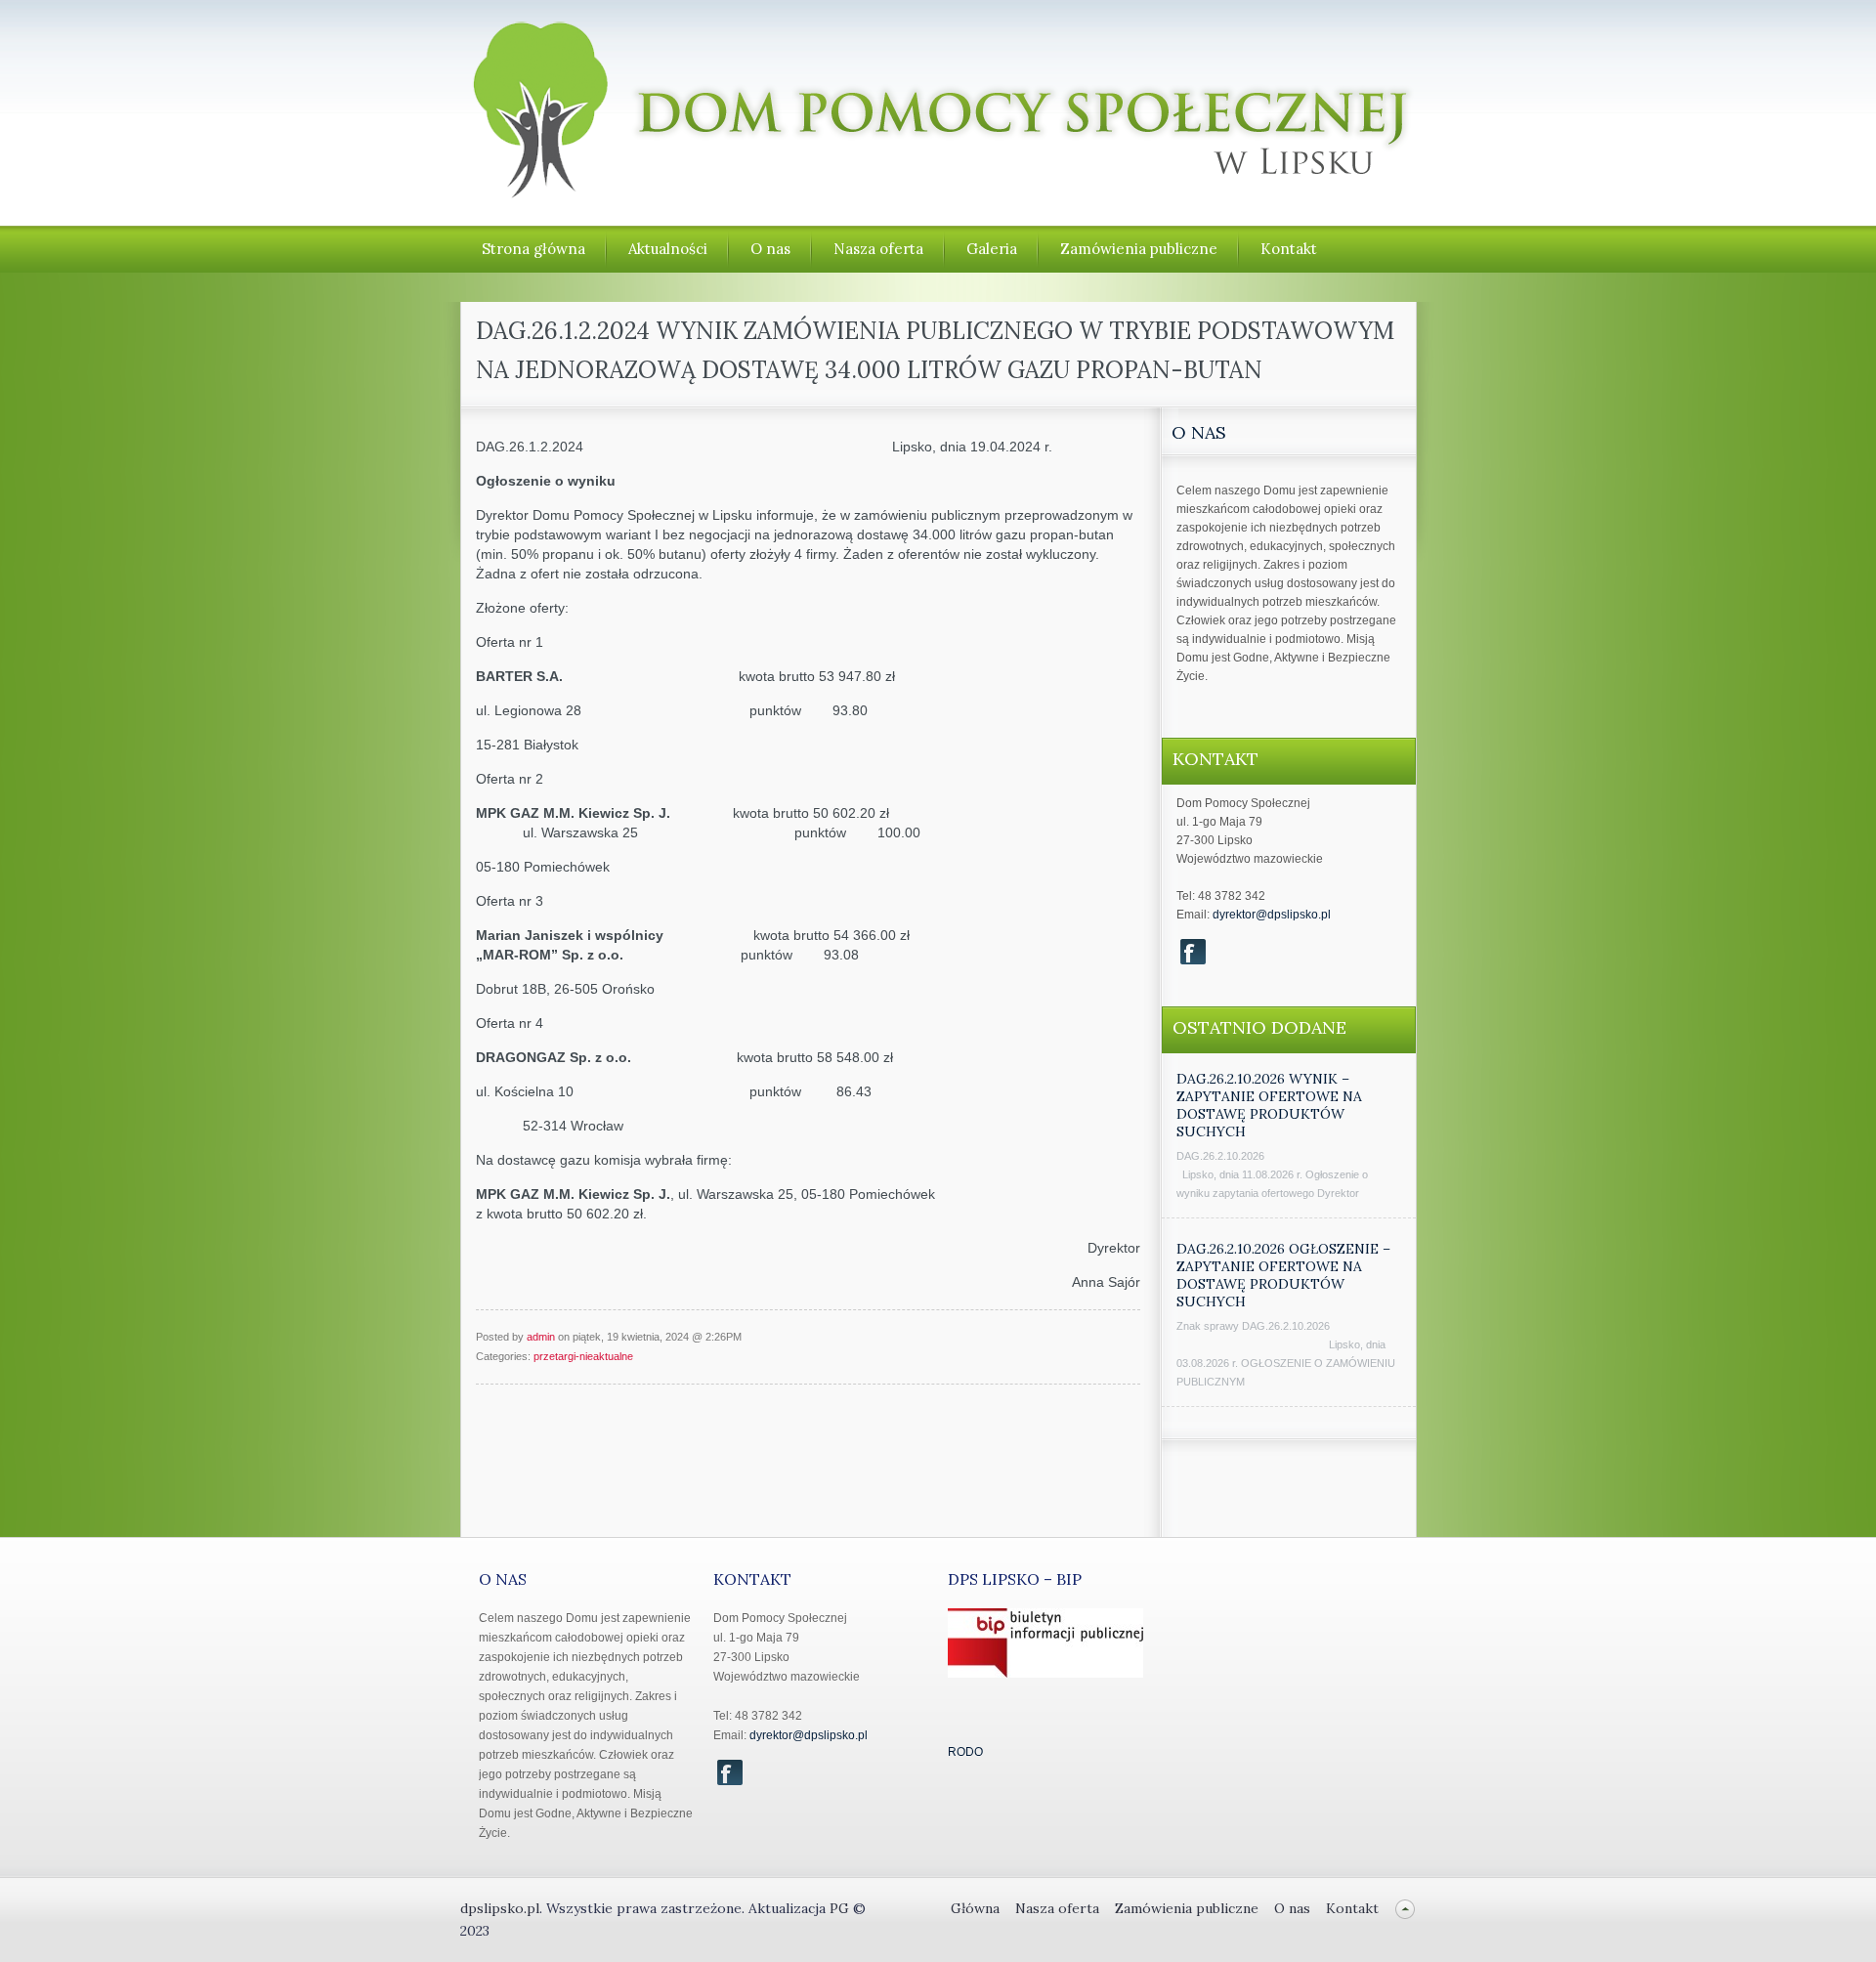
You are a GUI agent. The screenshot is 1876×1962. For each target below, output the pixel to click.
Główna (975, 1908)
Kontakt (1289, 249)
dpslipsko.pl (500, 1908)
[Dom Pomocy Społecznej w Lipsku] (939, 189)
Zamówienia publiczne (1139, 249)
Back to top (1406, 1909)
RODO (965, 1752)
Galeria (992, 249)
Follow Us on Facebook (1193, 952)
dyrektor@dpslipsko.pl (1272, 915)
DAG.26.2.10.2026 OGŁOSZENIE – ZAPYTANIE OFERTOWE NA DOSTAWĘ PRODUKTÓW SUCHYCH (1283, 1275)
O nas (770, 249)
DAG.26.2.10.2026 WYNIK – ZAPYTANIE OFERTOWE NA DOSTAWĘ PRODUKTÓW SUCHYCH (1269, 1105)
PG (841, 1908)
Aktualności (668, 249)
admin (541, 1337)
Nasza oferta (878, 249)
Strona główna (533, 249)
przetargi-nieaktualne (583, 1356)
